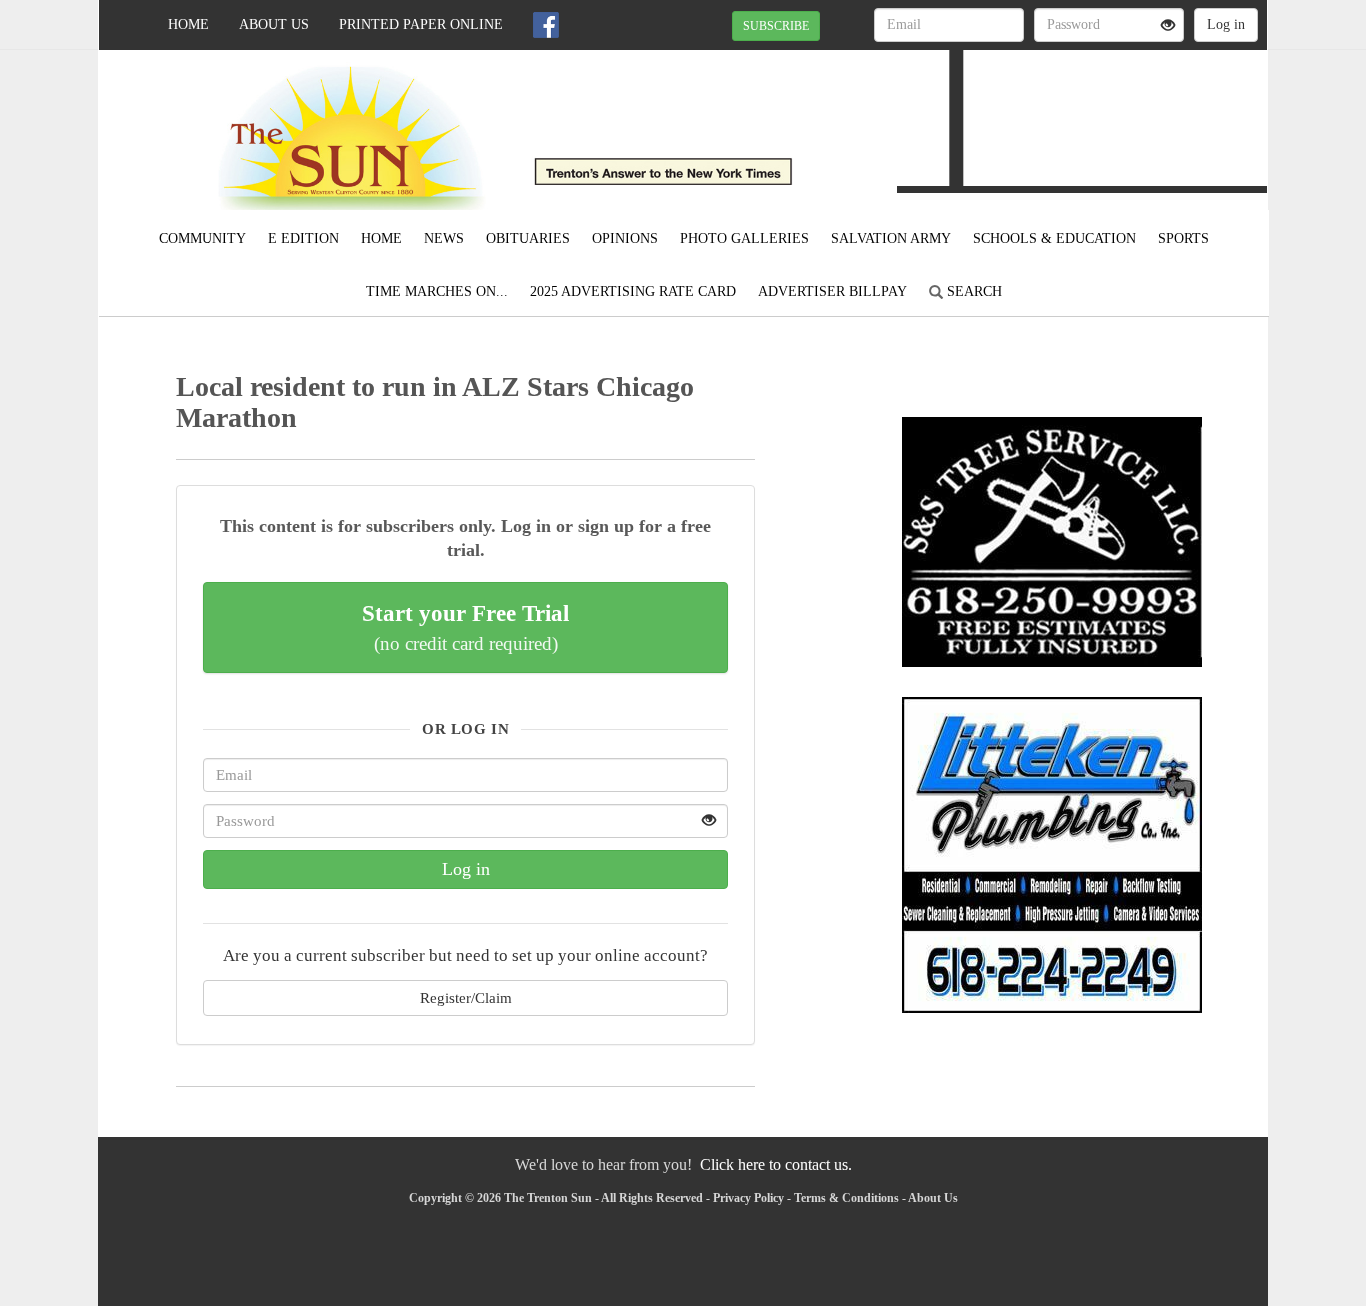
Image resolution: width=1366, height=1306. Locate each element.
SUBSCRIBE (776, 26)
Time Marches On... (437, 291)
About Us (274, 24)
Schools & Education (1054, 238)
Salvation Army (891, 238)
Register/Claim (466, 997)
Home (188, 24)
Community (202, 238)
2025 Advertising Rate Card (633, 291)
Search (972, 291)
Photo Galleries (744, 238)
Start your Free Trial (465, 627)
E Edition (303, 238)
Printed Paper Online (421, 24)
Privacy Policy (748, 1198)
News (444, 238)
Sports (1183, 238)
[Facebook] (546, 25)
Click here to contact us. (776, 1164)
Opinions (625, 238)
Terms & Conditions (846, 1198)
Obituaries (528, 238)
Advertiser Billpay (832, 291)
